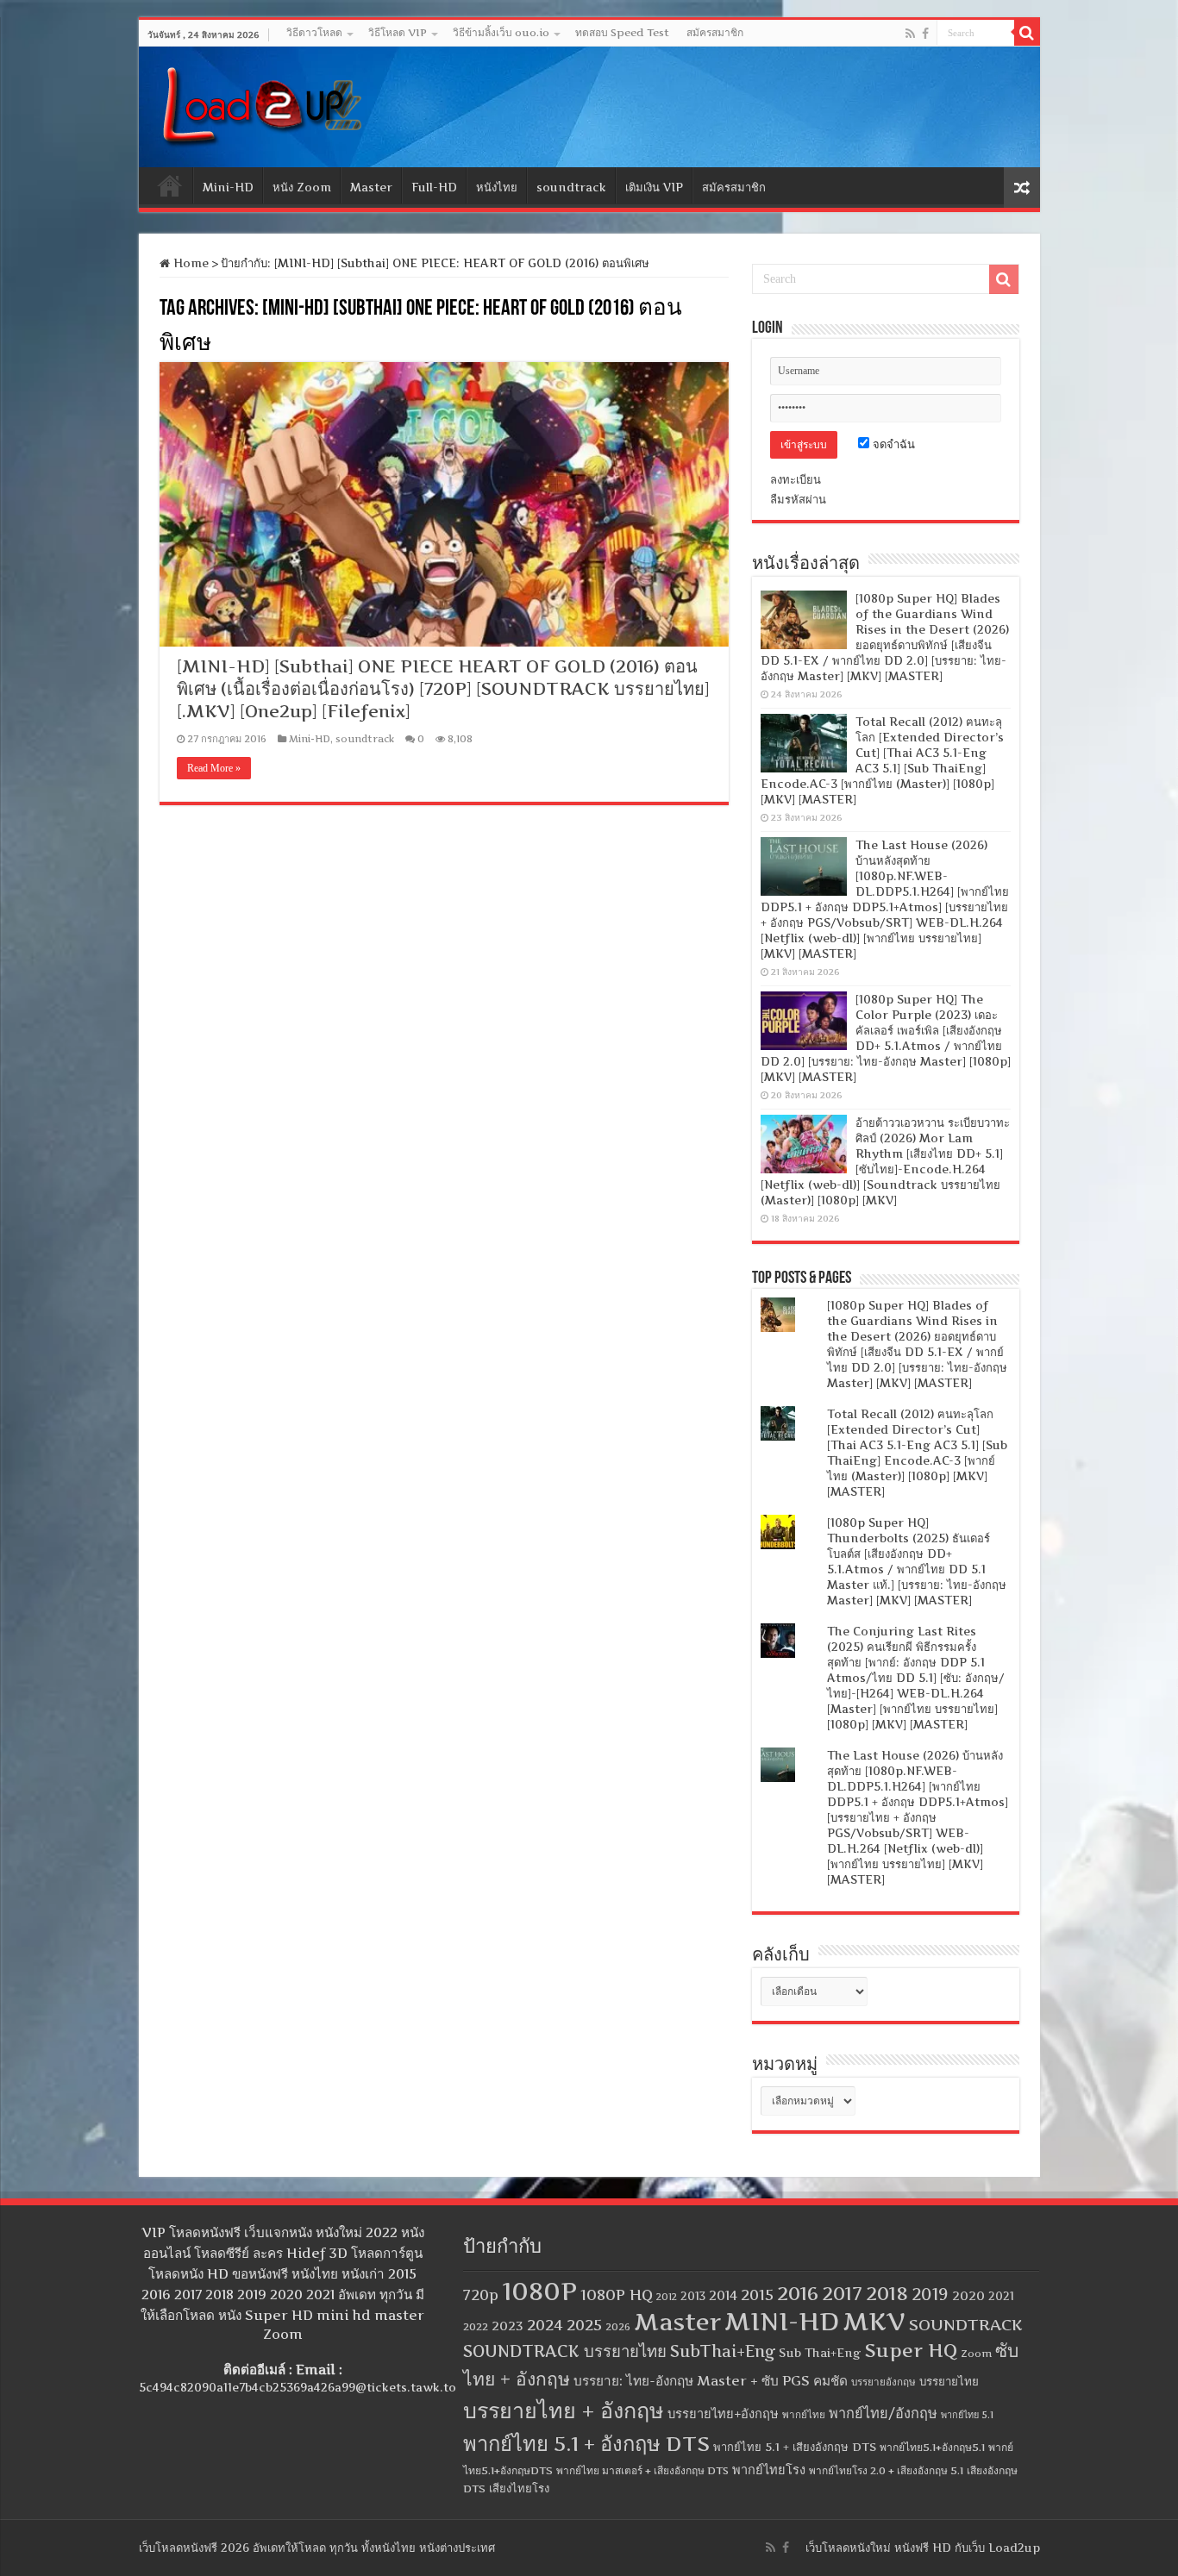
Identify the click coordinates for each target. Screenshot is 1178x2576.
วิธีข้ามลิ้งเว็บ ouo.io (501, 32)
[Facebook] (925, 34)
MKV (874, 2321)
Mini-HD (228, 187)
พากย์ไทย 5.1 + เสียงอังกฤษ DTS (795, 2447)
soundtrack (571, 187)
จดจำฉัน (892, 444)
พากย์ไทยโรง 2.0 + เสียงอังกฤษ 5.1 (886, 2470)
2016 (798, 2293)
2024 (545, 2325)
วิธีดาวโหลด (314, 32)
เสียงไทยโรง (519, 2488)
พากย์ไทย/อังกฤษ (883, 2413)
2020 (968, 2296)
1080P (539, 2291)
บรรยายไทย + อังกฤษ (564, 2410)
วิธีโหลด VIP (398, 32)
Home (170, 185)
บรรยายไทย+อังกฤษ (723, 2414)
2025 (584, 2325)
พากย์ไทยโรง (769, 2470)
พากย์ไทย (804, 2415)
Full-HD (434, 187)
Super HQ (911, 2350)
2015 (757, 2295)
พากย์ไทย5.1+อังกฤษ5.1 (932, 2447)
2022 (476, 2327)
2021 (1001, 2296)
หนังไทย (497, 187)
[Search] (1027, 33)
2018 (887, 2293)
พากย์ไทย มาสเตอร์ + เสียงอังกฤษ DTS (642, 2470)
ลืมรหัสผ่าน (798, 499)
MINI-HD (782, 2321)
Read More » (214, 768)
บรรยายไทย (949, 2381)
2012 (667, 2297)
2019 (930, 2295)
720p (481, 2295)
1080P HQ (617, 2295)
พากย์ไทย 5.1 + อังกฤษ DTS (586, 2444)
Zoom (976, 2354)
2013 (693, 2296)
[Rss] (910, 34)
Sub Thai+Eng (820, 2353)
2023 (508, 2326)
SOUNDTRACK (966, 2325)
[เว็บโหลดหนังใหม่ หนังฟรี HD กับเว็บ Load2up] (260, 103)
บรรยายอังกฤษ (883, 2382)
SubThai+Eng (723, 2351)
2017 (842, 2293)
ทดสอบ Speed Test (622, 32)
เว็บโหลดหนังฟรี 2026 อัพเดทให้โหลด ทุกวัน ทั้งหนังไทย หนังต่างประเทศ (317, 2548)
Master (371, 187)
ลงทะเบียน (796, 479)
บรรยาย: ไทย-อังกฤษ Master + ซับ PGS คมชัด (711, 2381)
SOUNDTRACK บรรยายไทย (565, 2351)
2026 (618, 2327)
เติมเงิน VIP (654, 187)
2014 (723, 2296)
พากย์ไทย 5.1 (967, 2415)
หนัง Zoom (302, 187)
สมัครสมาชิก (715, 32)
